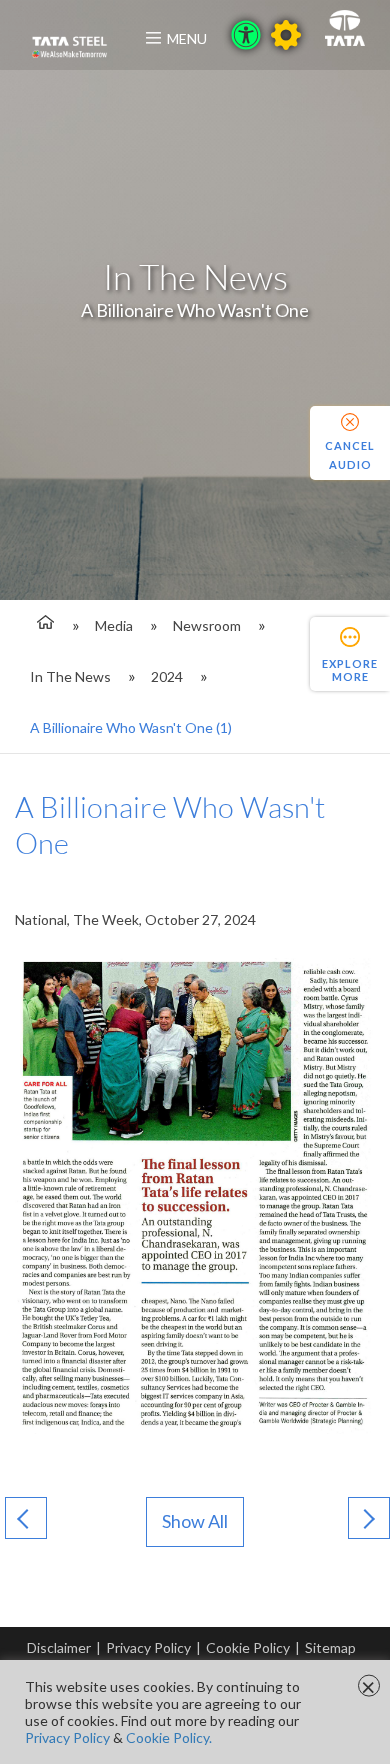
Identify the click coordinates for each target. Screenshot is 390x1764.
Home (42, 625)
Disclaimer (59, 1647)
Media (114, 625)
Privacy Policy (148, 1647)
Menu (187, 38)
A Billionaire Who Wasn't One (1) (131, 727)
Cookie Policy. (169, 1737)
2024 (167, 676)
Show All (195, 1521)
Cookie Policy (248, 1647)
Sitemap (330, 1647)
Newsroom (207, 625)
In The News (70, 676)
